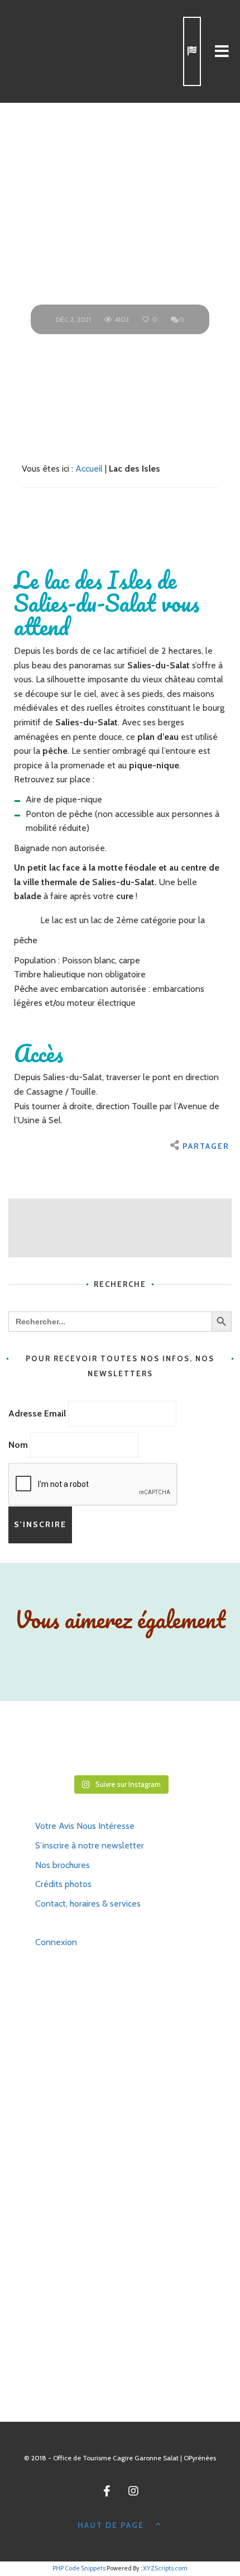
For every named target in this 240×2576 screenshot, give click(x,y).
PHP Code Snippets (79, 2568)
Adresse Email (37, 1413)
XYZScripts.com (165, 2568)
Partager (206, 1146)
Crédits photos (63, 1884)
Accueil (89, 469)
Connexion (56, 1942)
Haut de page (111, 2525)
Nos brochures (63, 1865)
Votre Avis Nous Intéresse (85, 1826)
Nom (18, 1445)
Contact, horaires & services (88, 1904)
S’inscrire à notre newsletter (90, 1845)
